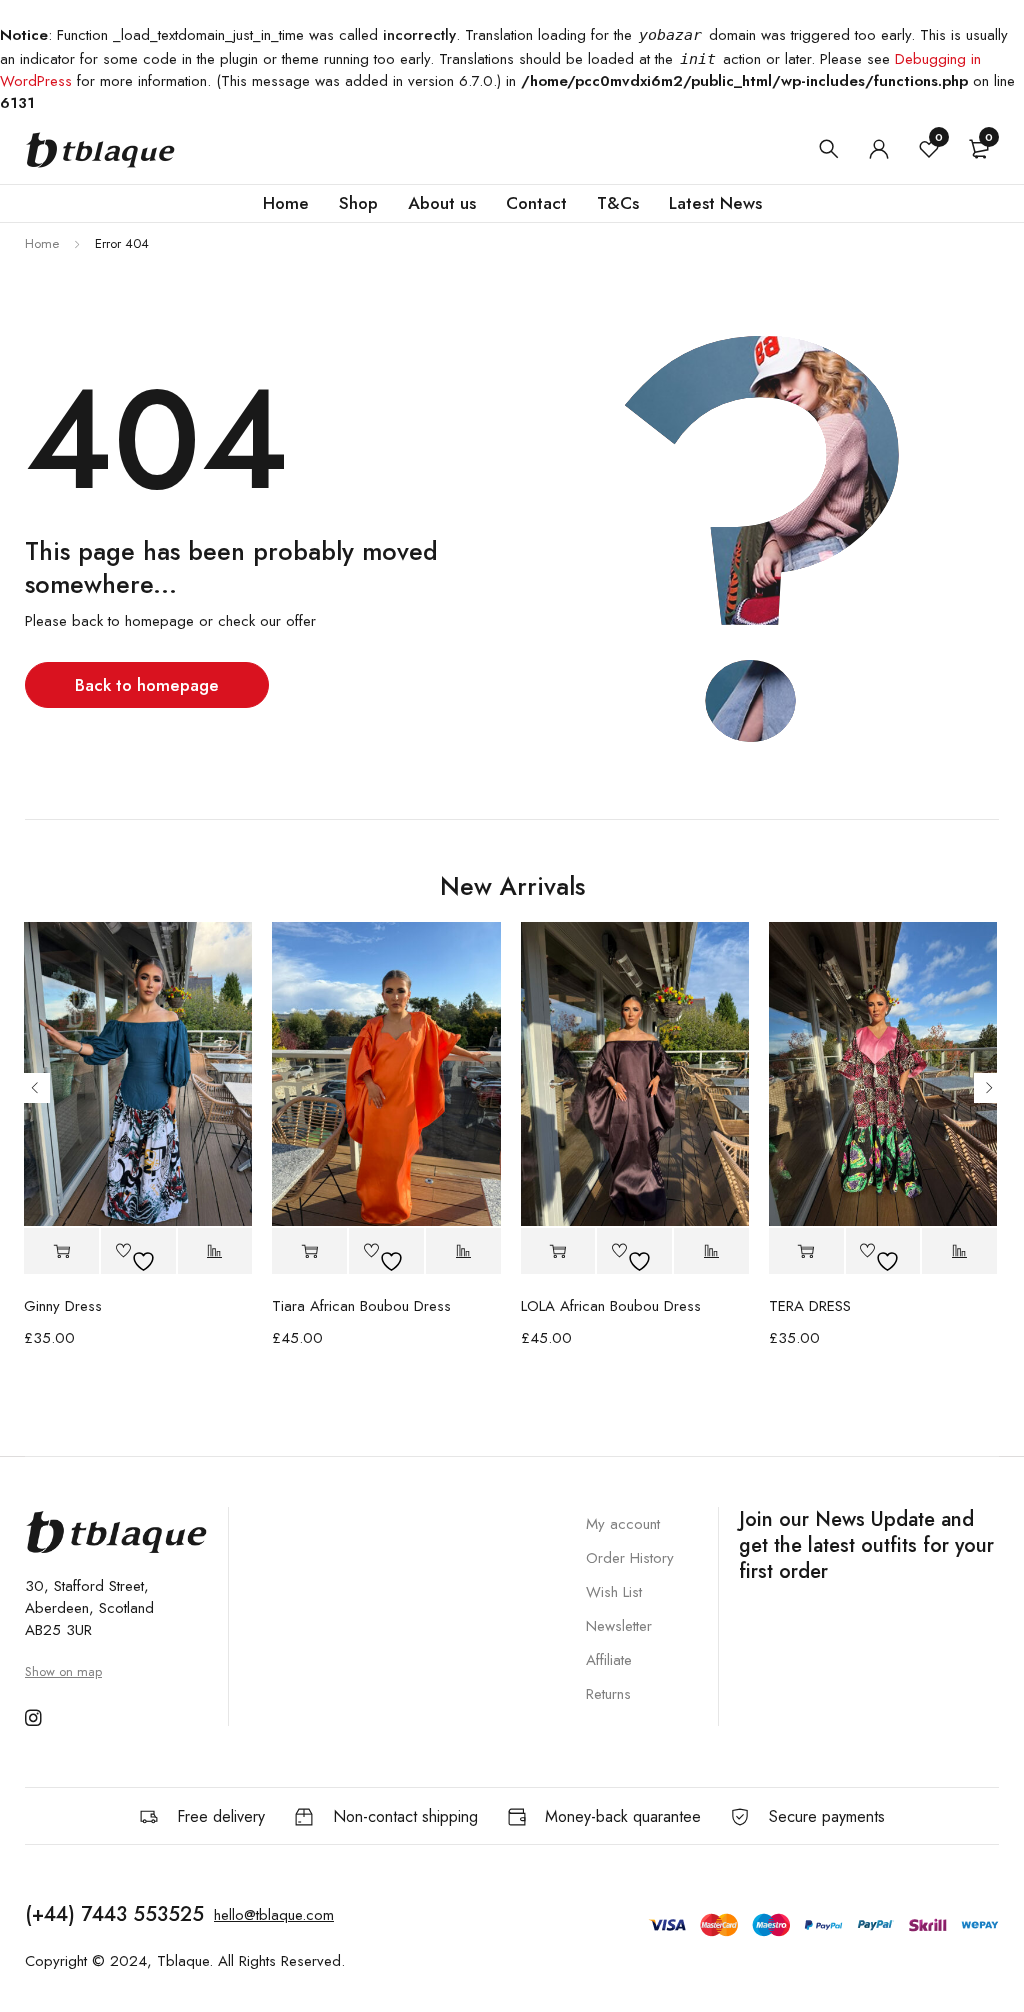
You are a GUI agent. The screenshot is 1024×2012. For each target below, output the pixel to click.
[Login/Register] (879, 149)
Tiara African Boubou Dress (361, 1306)
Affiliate (609, 1660)
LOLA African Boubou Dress (611, 1306)
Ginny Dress (63, 1306)
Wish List (614, 1592)
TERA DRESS (810, 1306)
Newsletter (619, 1626)
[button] (61, 1251)
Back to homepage (147, 685)
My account (623, 1524)
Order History (630, 1558)
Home (42, 243)
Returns (608, 1694)
